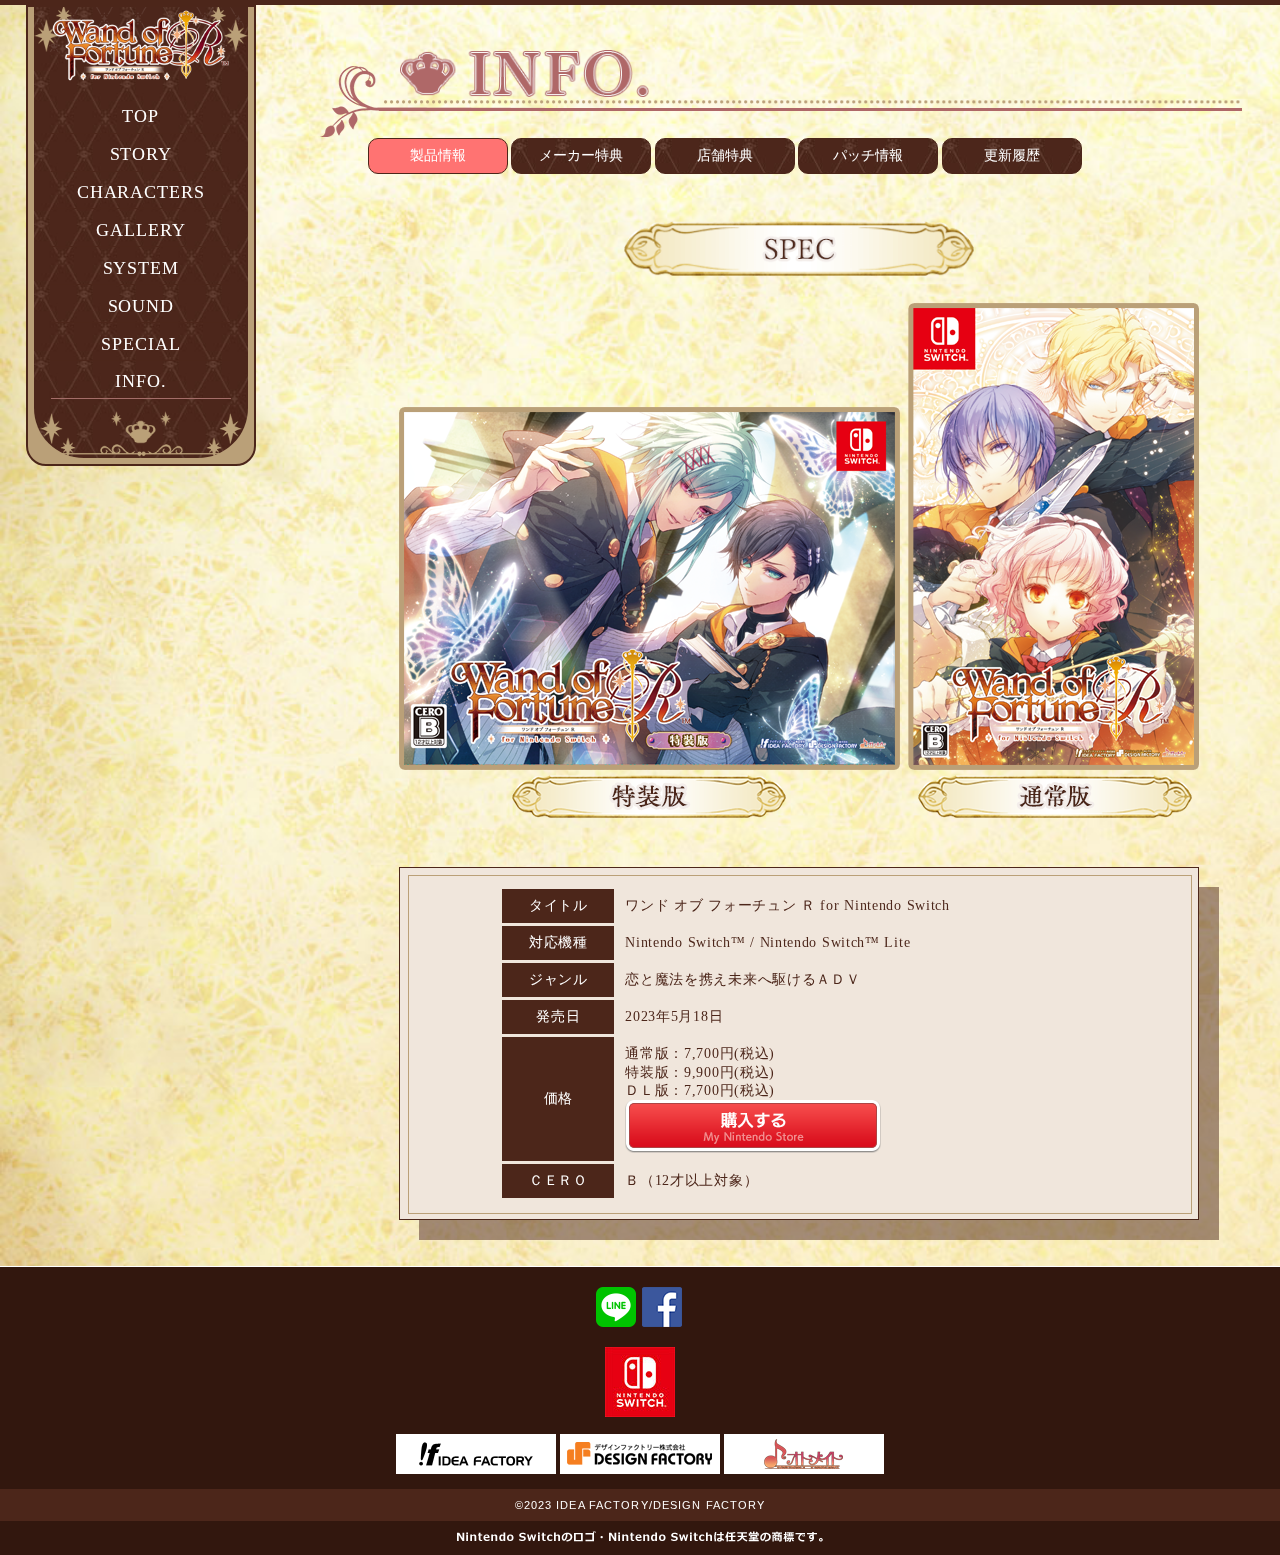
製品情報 (438, 155)
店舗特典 (725, 155)
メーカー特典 (581, 155)
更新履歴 (1012, 155)
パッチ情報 (868, 155)
